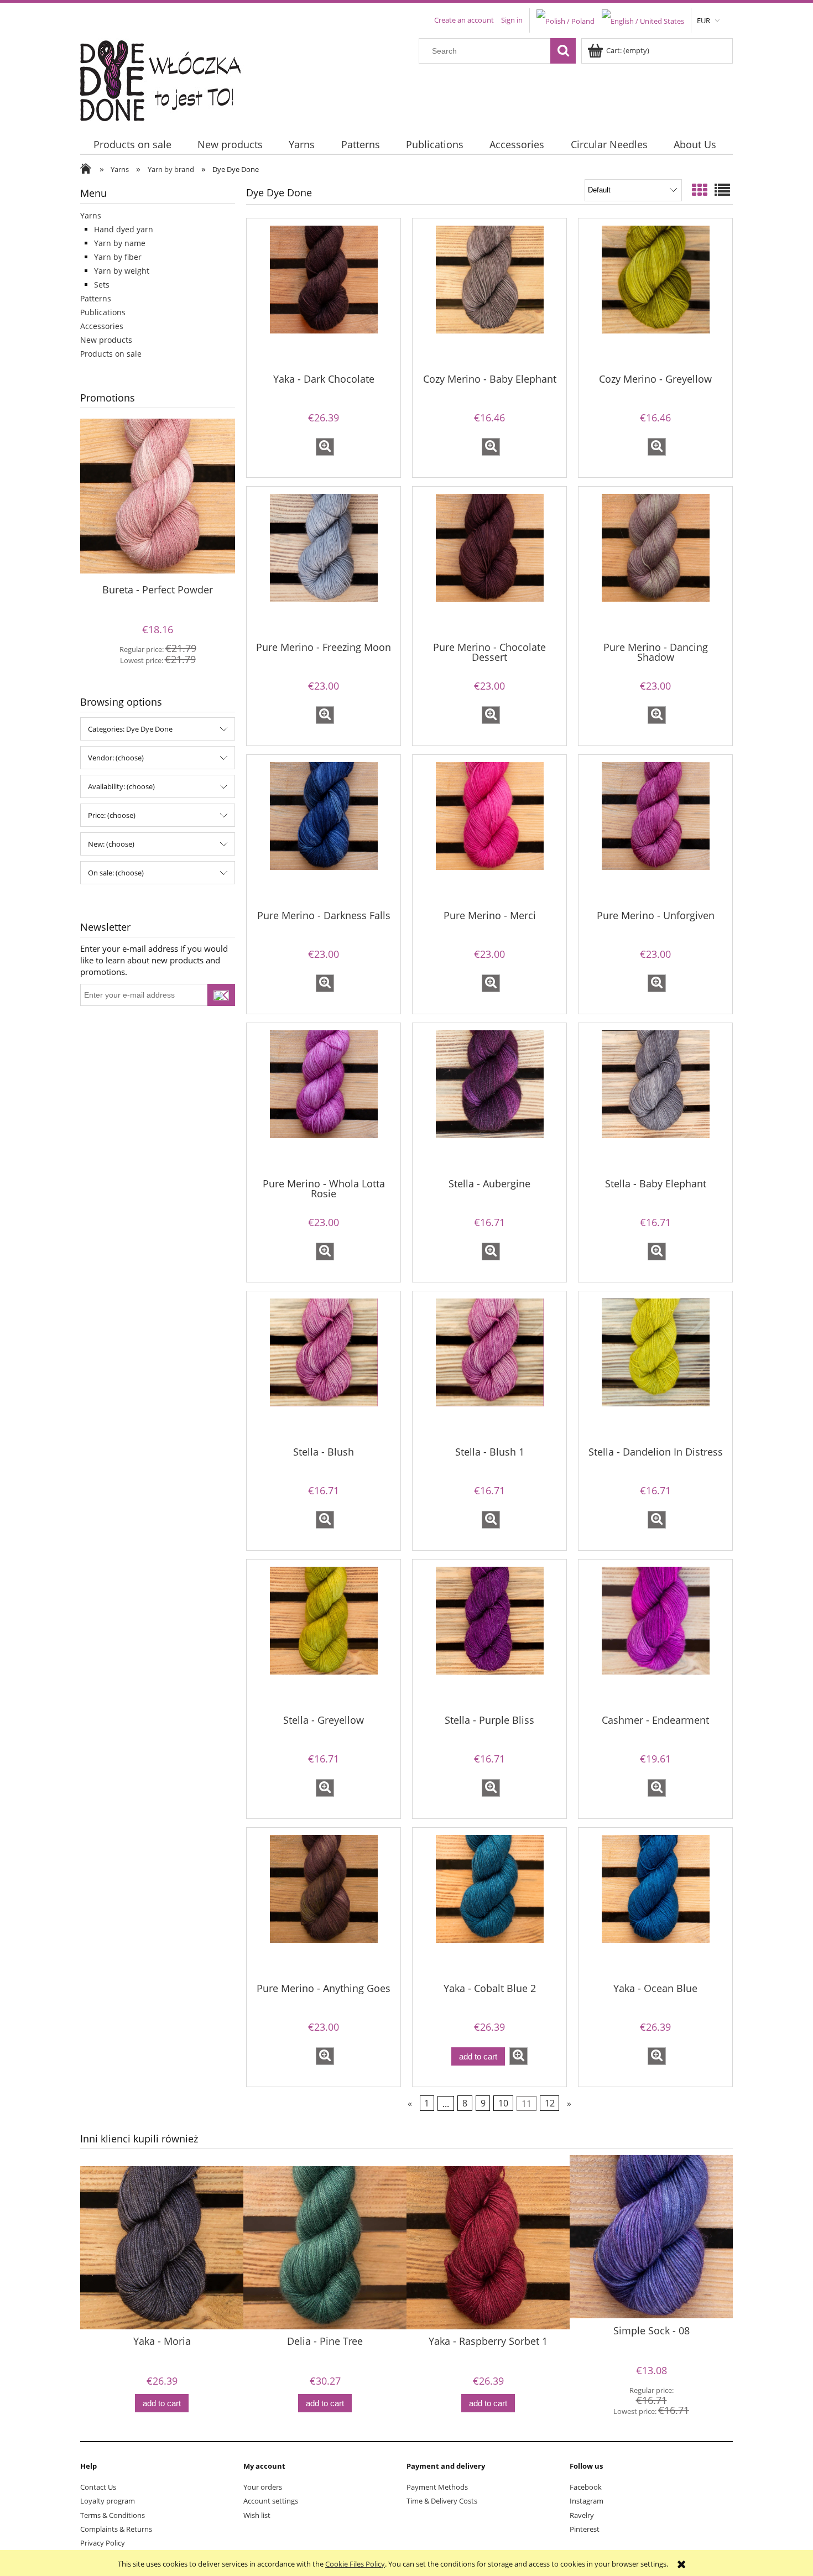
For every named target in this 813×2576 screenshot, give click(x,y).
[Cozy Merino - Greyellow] (655, 295)
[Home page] (167, 78)
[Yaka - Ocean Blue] (655, 1904)
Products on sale (111, 354)
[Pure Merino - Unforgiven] (655, 831)
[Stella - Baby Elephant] (655, 1099)
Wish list (257, 2515)
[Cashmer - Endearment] (655, 1636)
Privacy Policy (103, 2543)
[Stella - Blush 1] (489, 1368)
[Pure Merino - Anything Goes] (324, 1904)
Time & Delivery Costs (442, 2501)
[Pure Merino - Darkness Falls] (324, 831)
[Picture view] (700, 190)
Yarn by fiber (118, 257)
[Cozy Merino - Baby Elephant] (489, 295)
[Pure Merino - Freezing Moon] (324, 563)
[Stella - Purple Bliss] (489, 1636)
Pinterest (585, 2529)
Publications (103, 312)
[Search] (563, 51)
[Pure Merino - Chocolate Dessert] (489, 563)
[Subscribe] (221, 995)
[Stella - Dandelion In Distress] (655, 1368)
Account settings (271, 2501)
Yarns (91, 215)
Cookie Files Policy (355, 2564)
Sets (102, 285)
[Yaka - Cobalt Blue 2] (489, 1904)
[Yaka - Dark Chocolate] (324, 295)
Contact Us (98, 2487)
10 (503, 2103)
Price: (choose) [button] (112, 815)
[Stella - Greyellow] (324, 1636)
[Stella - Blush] (324, 1368)
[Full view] (722, 190)
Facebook (586, 2487)
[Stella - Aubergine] (489, 1099)
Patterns (96, 298)
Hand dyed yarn (124, 229)
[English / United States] (643, 20)
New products (106, 340)
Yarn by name (120, 243)
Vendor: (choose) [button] (116, 758)
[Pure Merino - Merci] (489, 831)
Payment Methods (437, 2487)
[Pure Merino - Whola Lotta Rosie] (324, 1099)
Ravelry (582, 2515)
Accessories (102, 326)
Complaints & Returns (116, 2529)
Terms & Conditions (113, 2515)
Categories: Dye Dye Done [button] (130, 729)
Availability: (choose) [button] (121, 786)
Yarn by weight (122, 271)
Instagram (587, 2501)
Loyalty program (108, 2501)
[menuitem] (132, 145)
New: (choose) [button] (111, 844)
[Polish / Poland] (566, 20)
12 (550, 2103)
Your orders (263, 2487)
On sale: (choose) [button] (116, 873)
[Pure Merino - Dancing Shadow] (655, 563)
